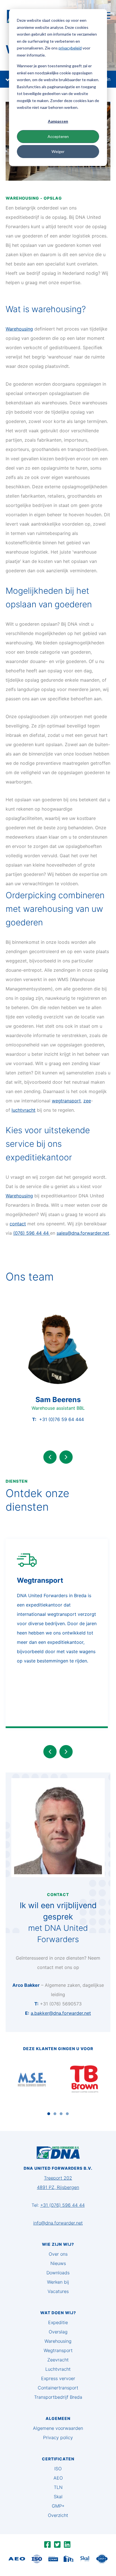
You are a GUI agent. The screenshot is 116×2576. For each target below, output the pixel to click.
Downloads (58, 2273)
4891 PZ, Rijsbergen (58, 2187)
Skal (58, 2497)
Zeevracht (58, 2360)
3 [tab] (61, 2114)
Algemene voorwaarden (58, 2428)
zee (87, 1101)
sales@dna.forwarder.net (83, 1233)
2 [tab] (55, 2114)
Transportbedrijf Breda (58, 2397)
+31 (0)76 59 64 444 (62, 1419)
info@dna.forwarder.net (58, 2223)
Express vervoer (58, 2378)
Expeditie (58, 2322)
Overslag (58, 2332)
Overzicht (58, 2515)
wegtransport (66, 1101)
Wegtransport (58, 2350)
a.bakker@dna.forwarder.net (61, 2013)
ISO (58, 2469)
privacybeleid (70, 48)
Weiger (58, 151)
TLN (58, 2487)
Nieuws (58, 2263)
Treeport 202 (58, 2178)
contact (18, 1224)
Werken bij (58, 2282)
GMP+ (58, 2506)
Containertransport (58, 2388)
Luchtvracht (58, 2369)
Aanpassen (58, 121)
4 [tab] (67, 2114)
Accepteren (58, 136)
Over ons (58, 2254)
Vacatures (58, 2291)
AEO (58, 2478)
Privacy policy (58, 2437)
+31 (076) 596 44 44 (63, 2205)
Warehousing (19, 329)
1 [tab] (49, 2114)
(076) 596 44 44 (32, 1233)
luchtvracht (24, 1110)
